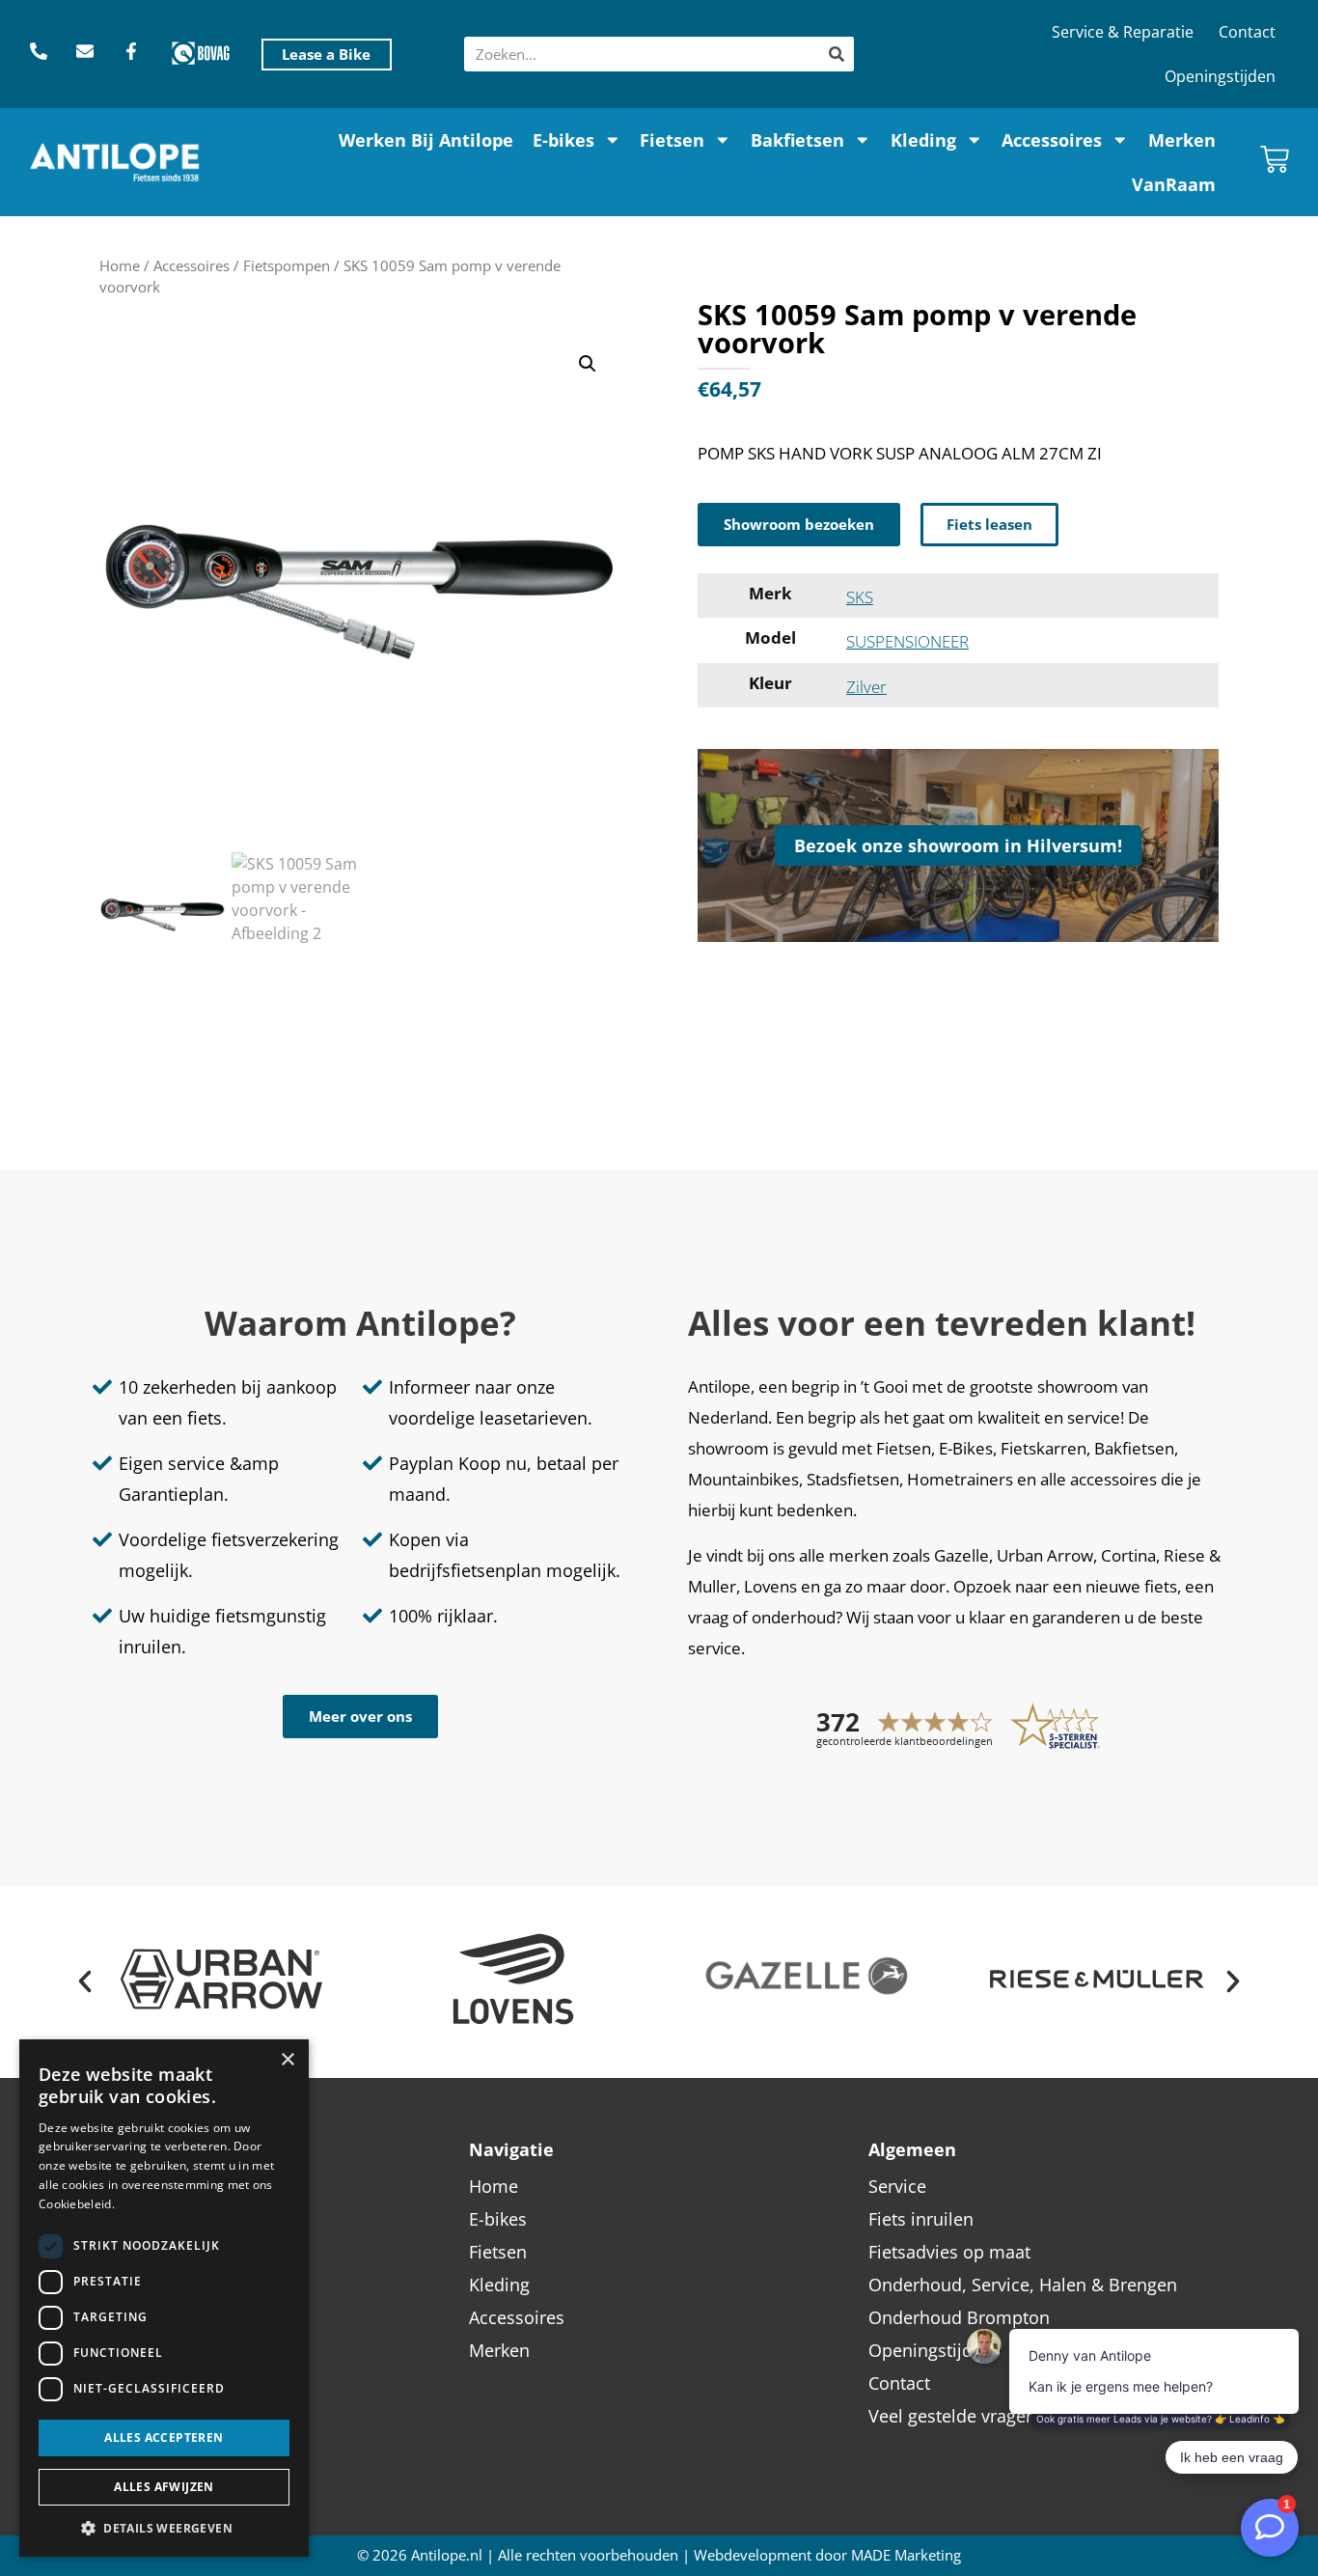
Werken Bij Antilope (426, 140)
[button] (588, 364)
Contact (1247, 32)
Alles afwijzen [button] (164, 2487)
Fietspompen (287, 265)
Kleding (923, 140)
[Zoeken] (837, 54)
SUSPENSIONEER (907, 641)
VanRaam (1174, 184)
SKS (860, 597)
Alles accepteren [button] (164, 2438)
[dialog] (164, 2298)
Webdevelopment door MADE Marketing (827, 2555)
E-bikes (563, 140)
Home (120, 265)
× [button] (287, 2060)
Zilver (866, 687)
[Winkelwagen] (1275, 159)
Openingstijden (1220, 76)
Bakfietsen (797, 140)
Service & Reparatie (1123, 32)
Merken (1182, 140)
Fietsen (672, 140)
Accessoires (1052, 140)
